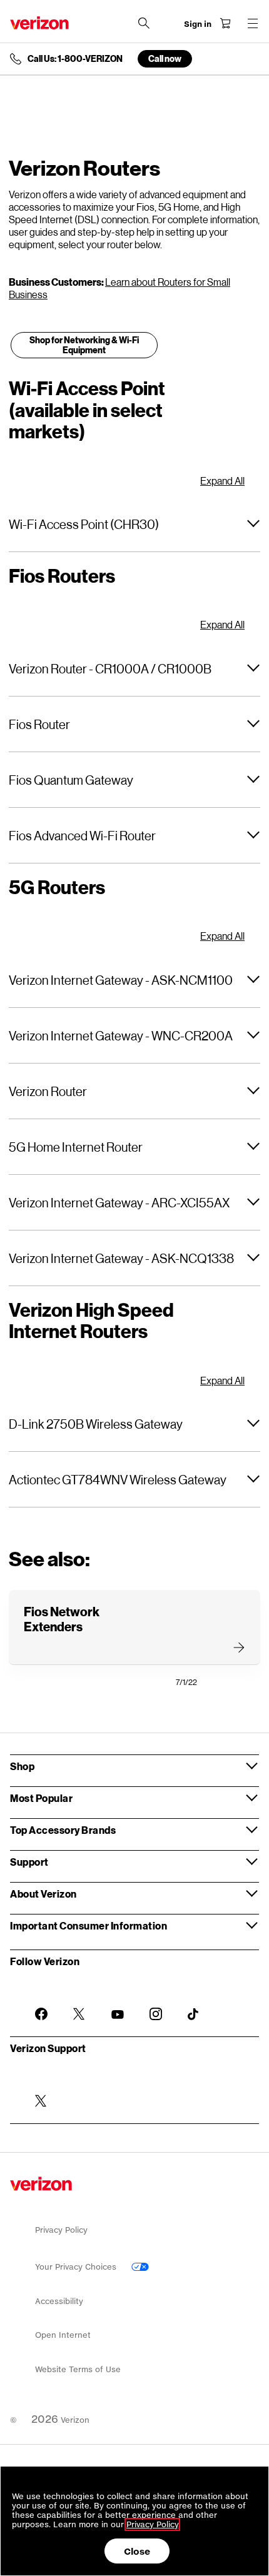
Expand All (222, 481)
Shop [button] (22, 1766)
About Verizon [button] (43, 1894)
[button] (134, 524)
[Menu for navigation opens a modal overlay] (253, 23)
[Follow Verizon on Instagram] (156, 2004)
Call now (165, 58)
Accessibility (59, 2301)
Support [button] (29, 1862)
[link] (84, 349)
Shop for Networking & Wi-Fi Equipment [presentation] (84, 345)
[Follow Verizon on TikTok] (194, 2005)
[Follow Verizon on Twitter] (79, 2004)
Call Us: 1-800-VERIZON (75, 59)
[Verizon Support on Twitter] (41, 2091)
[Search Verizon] (144, 23)
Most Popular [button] (41, 1798)
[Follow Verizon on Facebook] (41, 2004)
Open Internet (63, 2335)
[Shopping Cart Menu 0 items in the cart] (225, 23)
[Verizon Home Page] (39, 23)
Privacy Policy (61, 2230)
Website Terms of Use (78, 2369)
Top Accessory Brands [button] (63, 1830)
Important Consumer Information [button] (89, 1925)
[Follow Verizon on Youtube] (118, 2005)
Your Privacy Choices (77, 2267)
